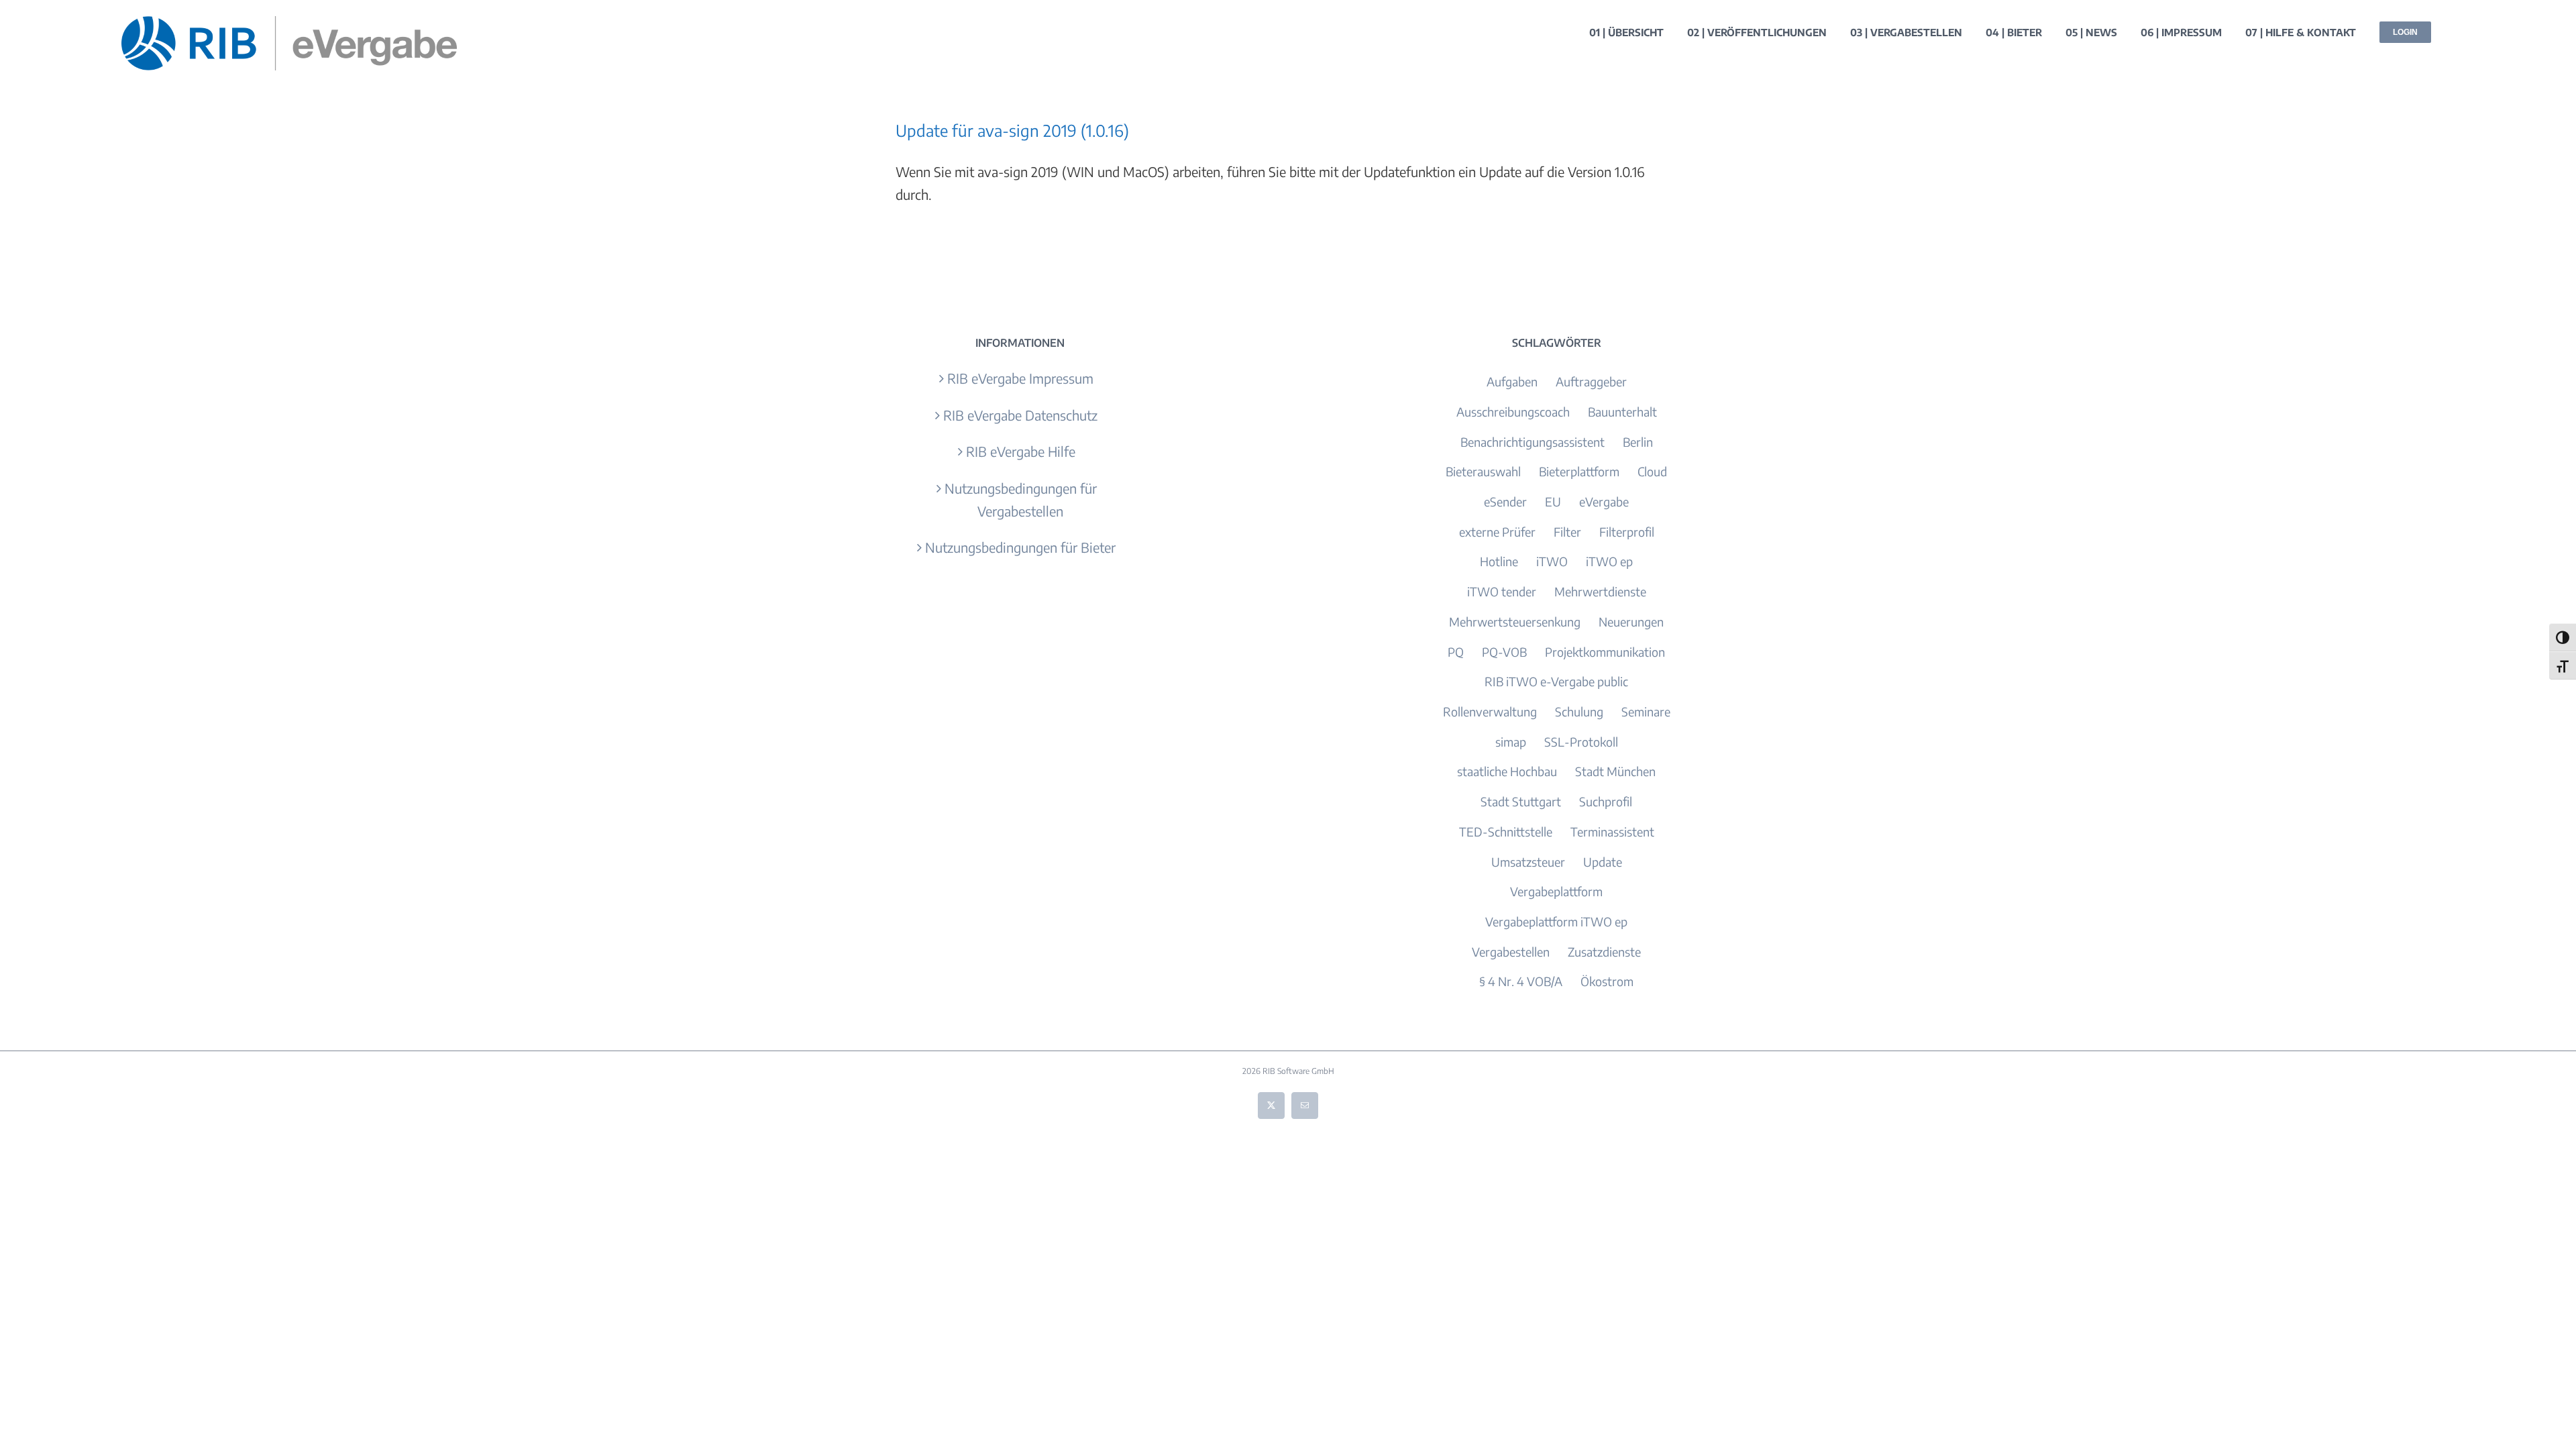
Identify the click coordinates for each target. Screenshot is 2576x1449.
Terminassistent (1612, 831)
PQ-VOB (1504, 652)
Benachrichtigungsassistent (1533, 442)
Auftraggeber (1591, 381)
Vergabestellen (1511, 952)
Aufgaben (1512, 381)
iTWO (1552, 561)
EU (1553, 501)
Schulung (1579, 711)
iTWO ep (1609, 561)
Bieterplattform (1579, 471)
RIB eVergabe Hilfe (1021, 451)
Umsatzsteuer (1528, 862)
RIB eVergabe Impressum (1020, 378)
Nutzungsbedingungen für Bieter (1020, 547)
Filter (1567, 532)
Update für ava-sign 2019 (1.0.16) (1012, 130)
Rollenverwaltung (1490, 711)
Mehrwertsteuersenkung (1515, 622)
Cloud (1652, 471)
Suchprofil (1606, 801)
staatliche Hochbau (1507, 771)
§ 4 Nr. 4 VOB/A (1521, 981)
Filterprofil (1627, 532)
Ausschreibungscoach (1513, 412)
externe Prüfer (1497, 532)
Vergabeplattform (1556, 891)
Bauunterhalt (1622, 412)
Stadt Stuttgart (1521, 801)
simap (1511, 742)
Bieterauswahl (1483, 471)
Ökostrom (1607, 981)
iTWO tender (1502, 591)
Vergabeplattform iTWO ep (1556, 921)
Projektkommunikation (1605, 652)
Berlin (1638, 442)
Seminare (1646, 711)
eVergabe (1604, 501)
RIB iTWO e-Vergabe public (1556, 681)
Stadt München (1615, 771)
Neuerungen (1631, 622)
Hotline (1499, 561)
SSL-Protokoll (1581, 742)
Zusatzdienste (1604, 952)
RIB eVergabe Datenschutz (1020, 415)
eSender (1505, 501)
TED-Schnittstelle (1506, 831)
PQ (1456, 652)
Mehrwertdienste (1600, 591)
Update (1603, 862)
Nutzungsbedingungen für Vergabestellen (1021, 499)
